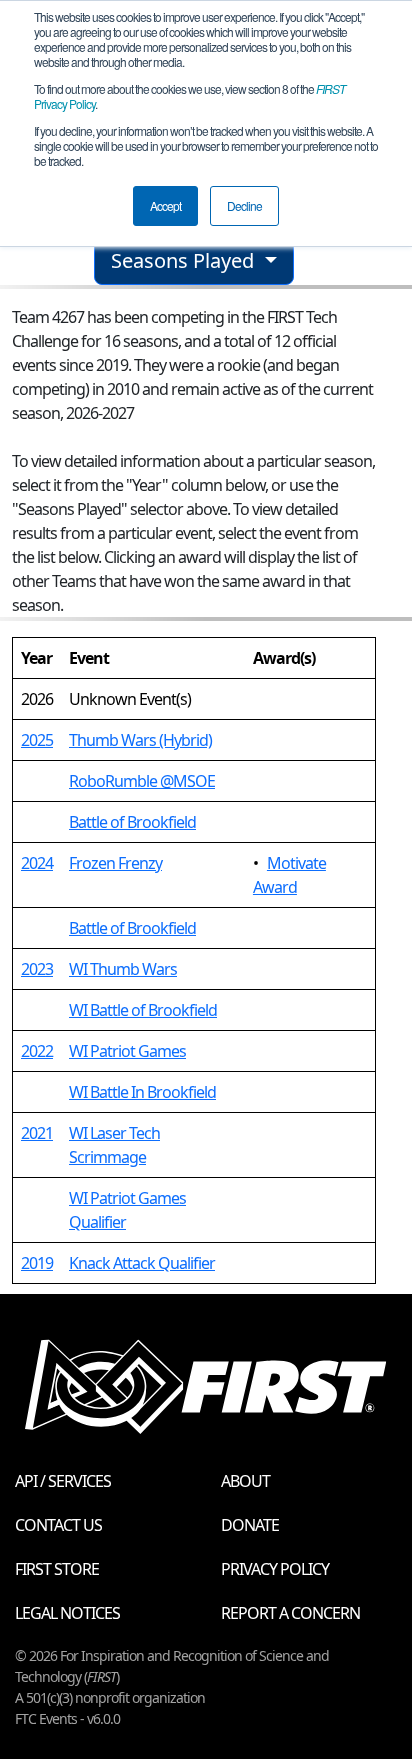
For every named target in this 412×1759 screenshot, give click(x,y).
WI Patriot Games (127, 1051)
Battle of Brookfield (132, 822)
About (245, 1481)
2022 (37, 1051)
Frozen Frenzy (115, 863)
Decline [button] (244, 205)
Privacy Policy (275, 1569)
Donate (250, 1525)
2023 (37, 969)
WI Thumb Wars (123, 969)
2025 (37, 740)
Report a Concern (290, 1613)
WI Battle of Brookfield (143, 1010)
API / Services (63, 1481)
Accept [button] (165, 205)
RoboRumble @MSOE (142, 781)
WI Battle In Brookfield (142, 1092)
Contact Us (58, 1525)
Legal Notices (67, 1613)
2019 (37, 1263)
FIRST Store (57, 1569)
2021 (37, 1133)
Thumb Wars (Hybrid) (140, 740)
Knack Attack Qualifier (142, 1263)
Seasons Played (185, 260)
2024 (37, 863)
